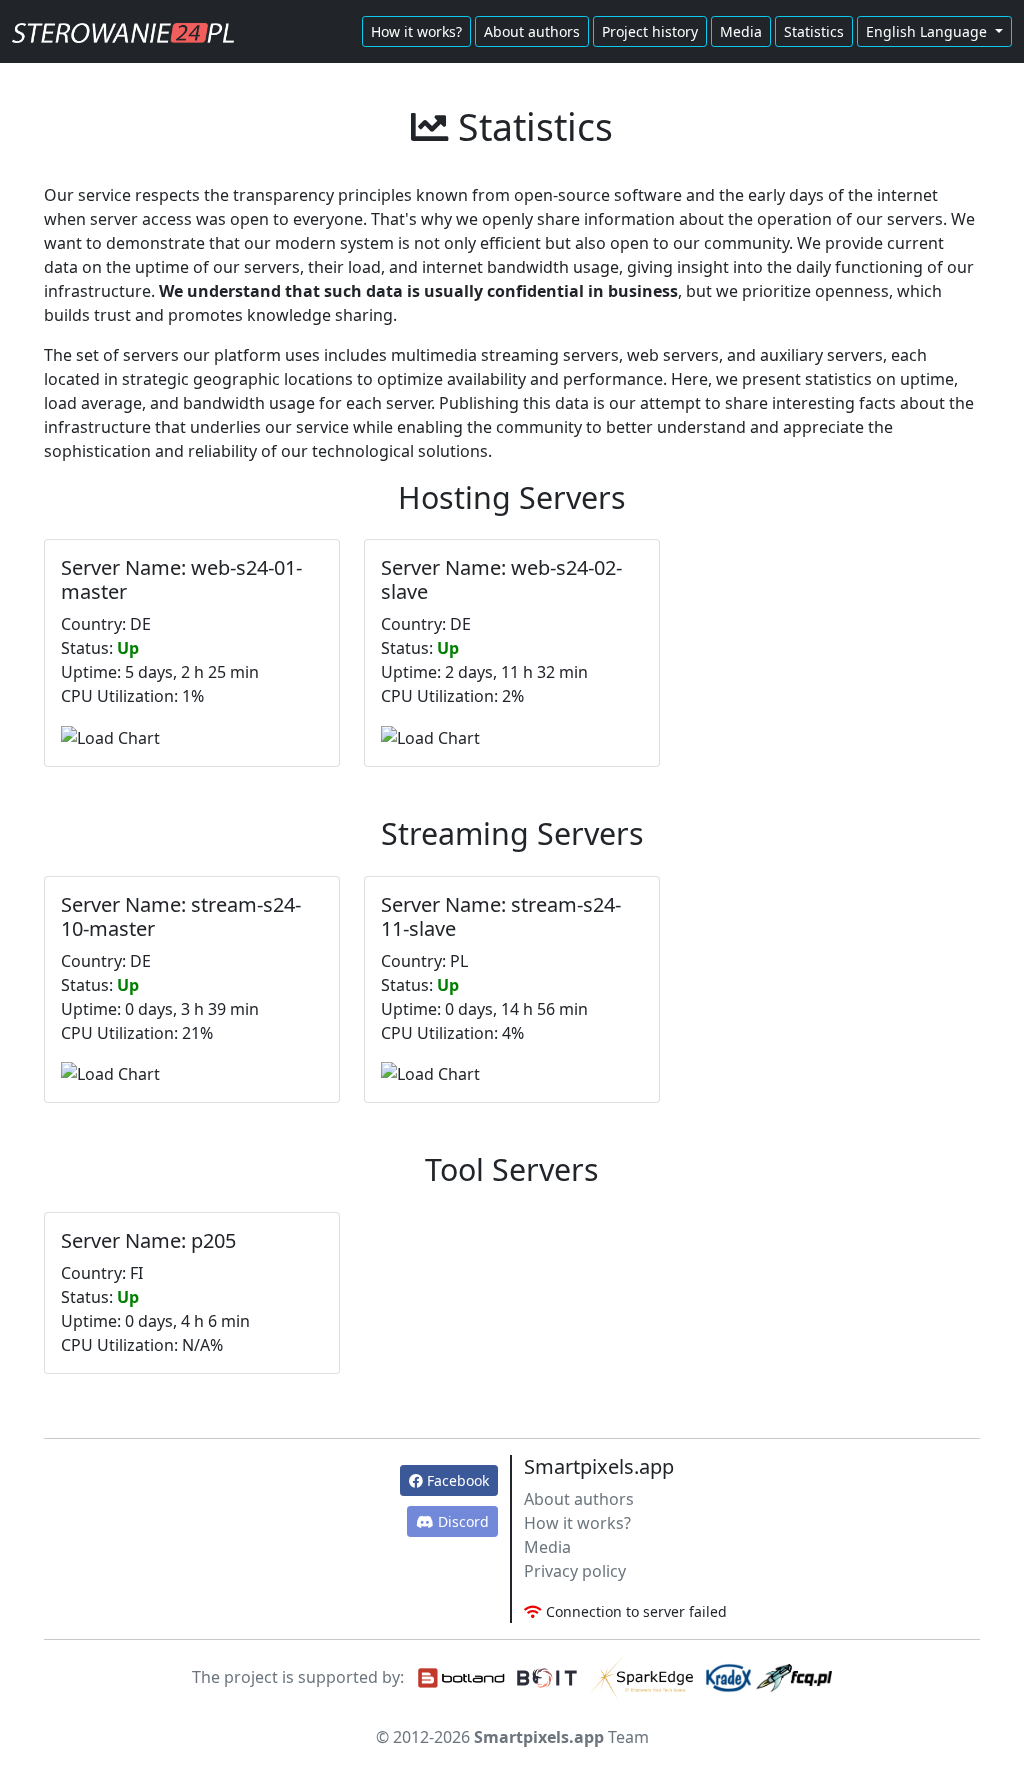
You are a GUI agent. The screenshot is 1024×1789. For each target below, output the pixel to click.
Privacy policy (575, 1571)
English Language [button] (928, 31)
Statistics (814, 31)
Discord (461, 1521)
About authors (532, 31)
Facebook (456, 1480)
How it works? (416, 31)
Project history (650, 31)
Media (741, 31)
